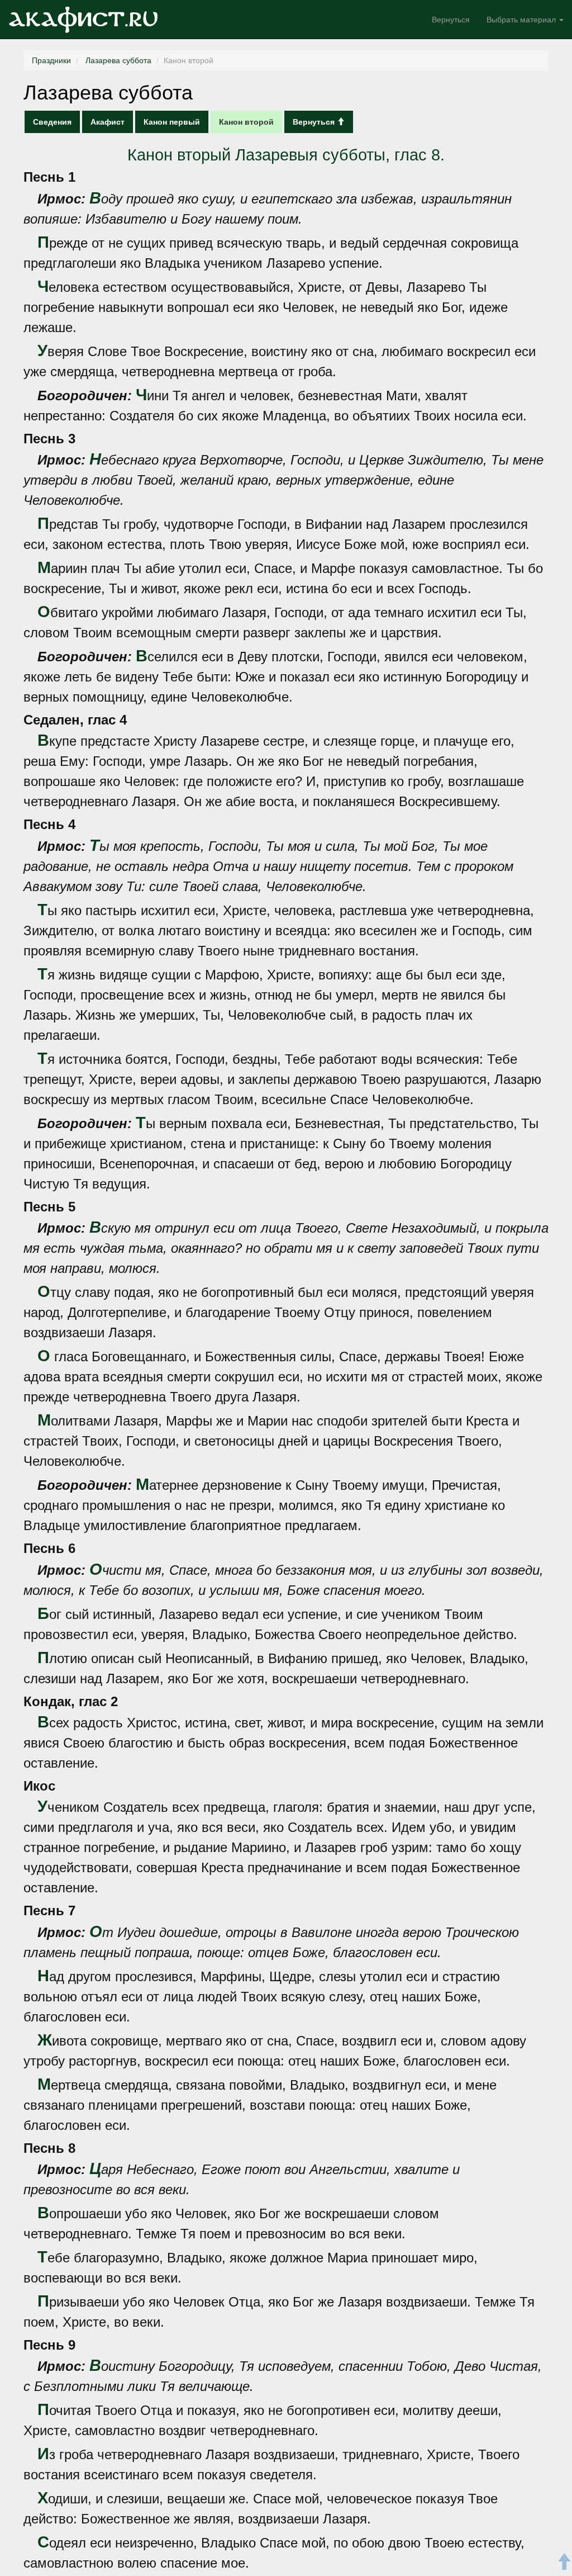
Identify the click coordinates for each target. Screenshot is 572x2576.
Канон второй (246, 122)
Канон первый (172, 122)
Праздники (51, 60)
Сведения (52, 122)
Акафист (108, 122)
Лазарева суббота (117, 60)
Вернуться (451, 20)
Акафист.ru (83, 20)
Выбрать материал (522, 20)
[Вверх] (564, 2563)
